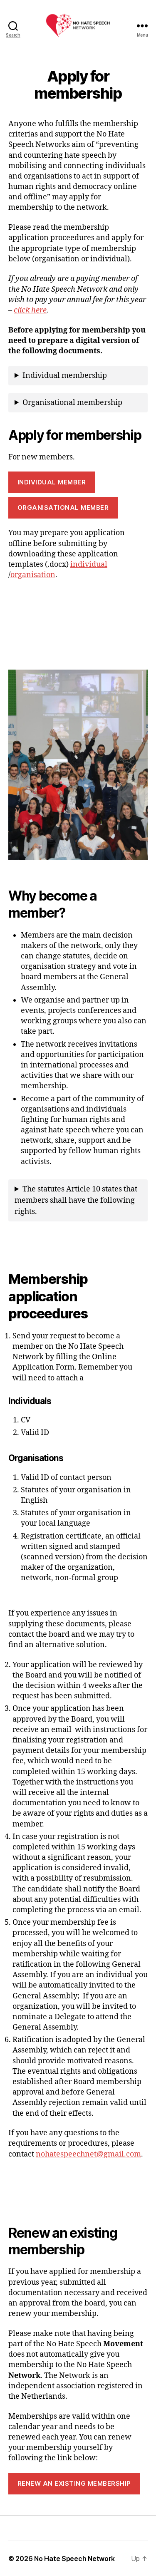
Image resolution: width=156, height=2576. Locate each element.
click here (30, 310)
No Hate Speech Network (74, 2559)
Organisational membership (72, 403)
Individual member (52, 482)
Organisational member (63, 508)
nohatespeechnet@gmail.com (88, 2154)
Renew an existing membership (74, 2483)
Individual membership (65, 376)
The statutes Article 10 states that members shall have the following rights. (76, 1200)
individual (89, 565)
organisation (33, 575)
